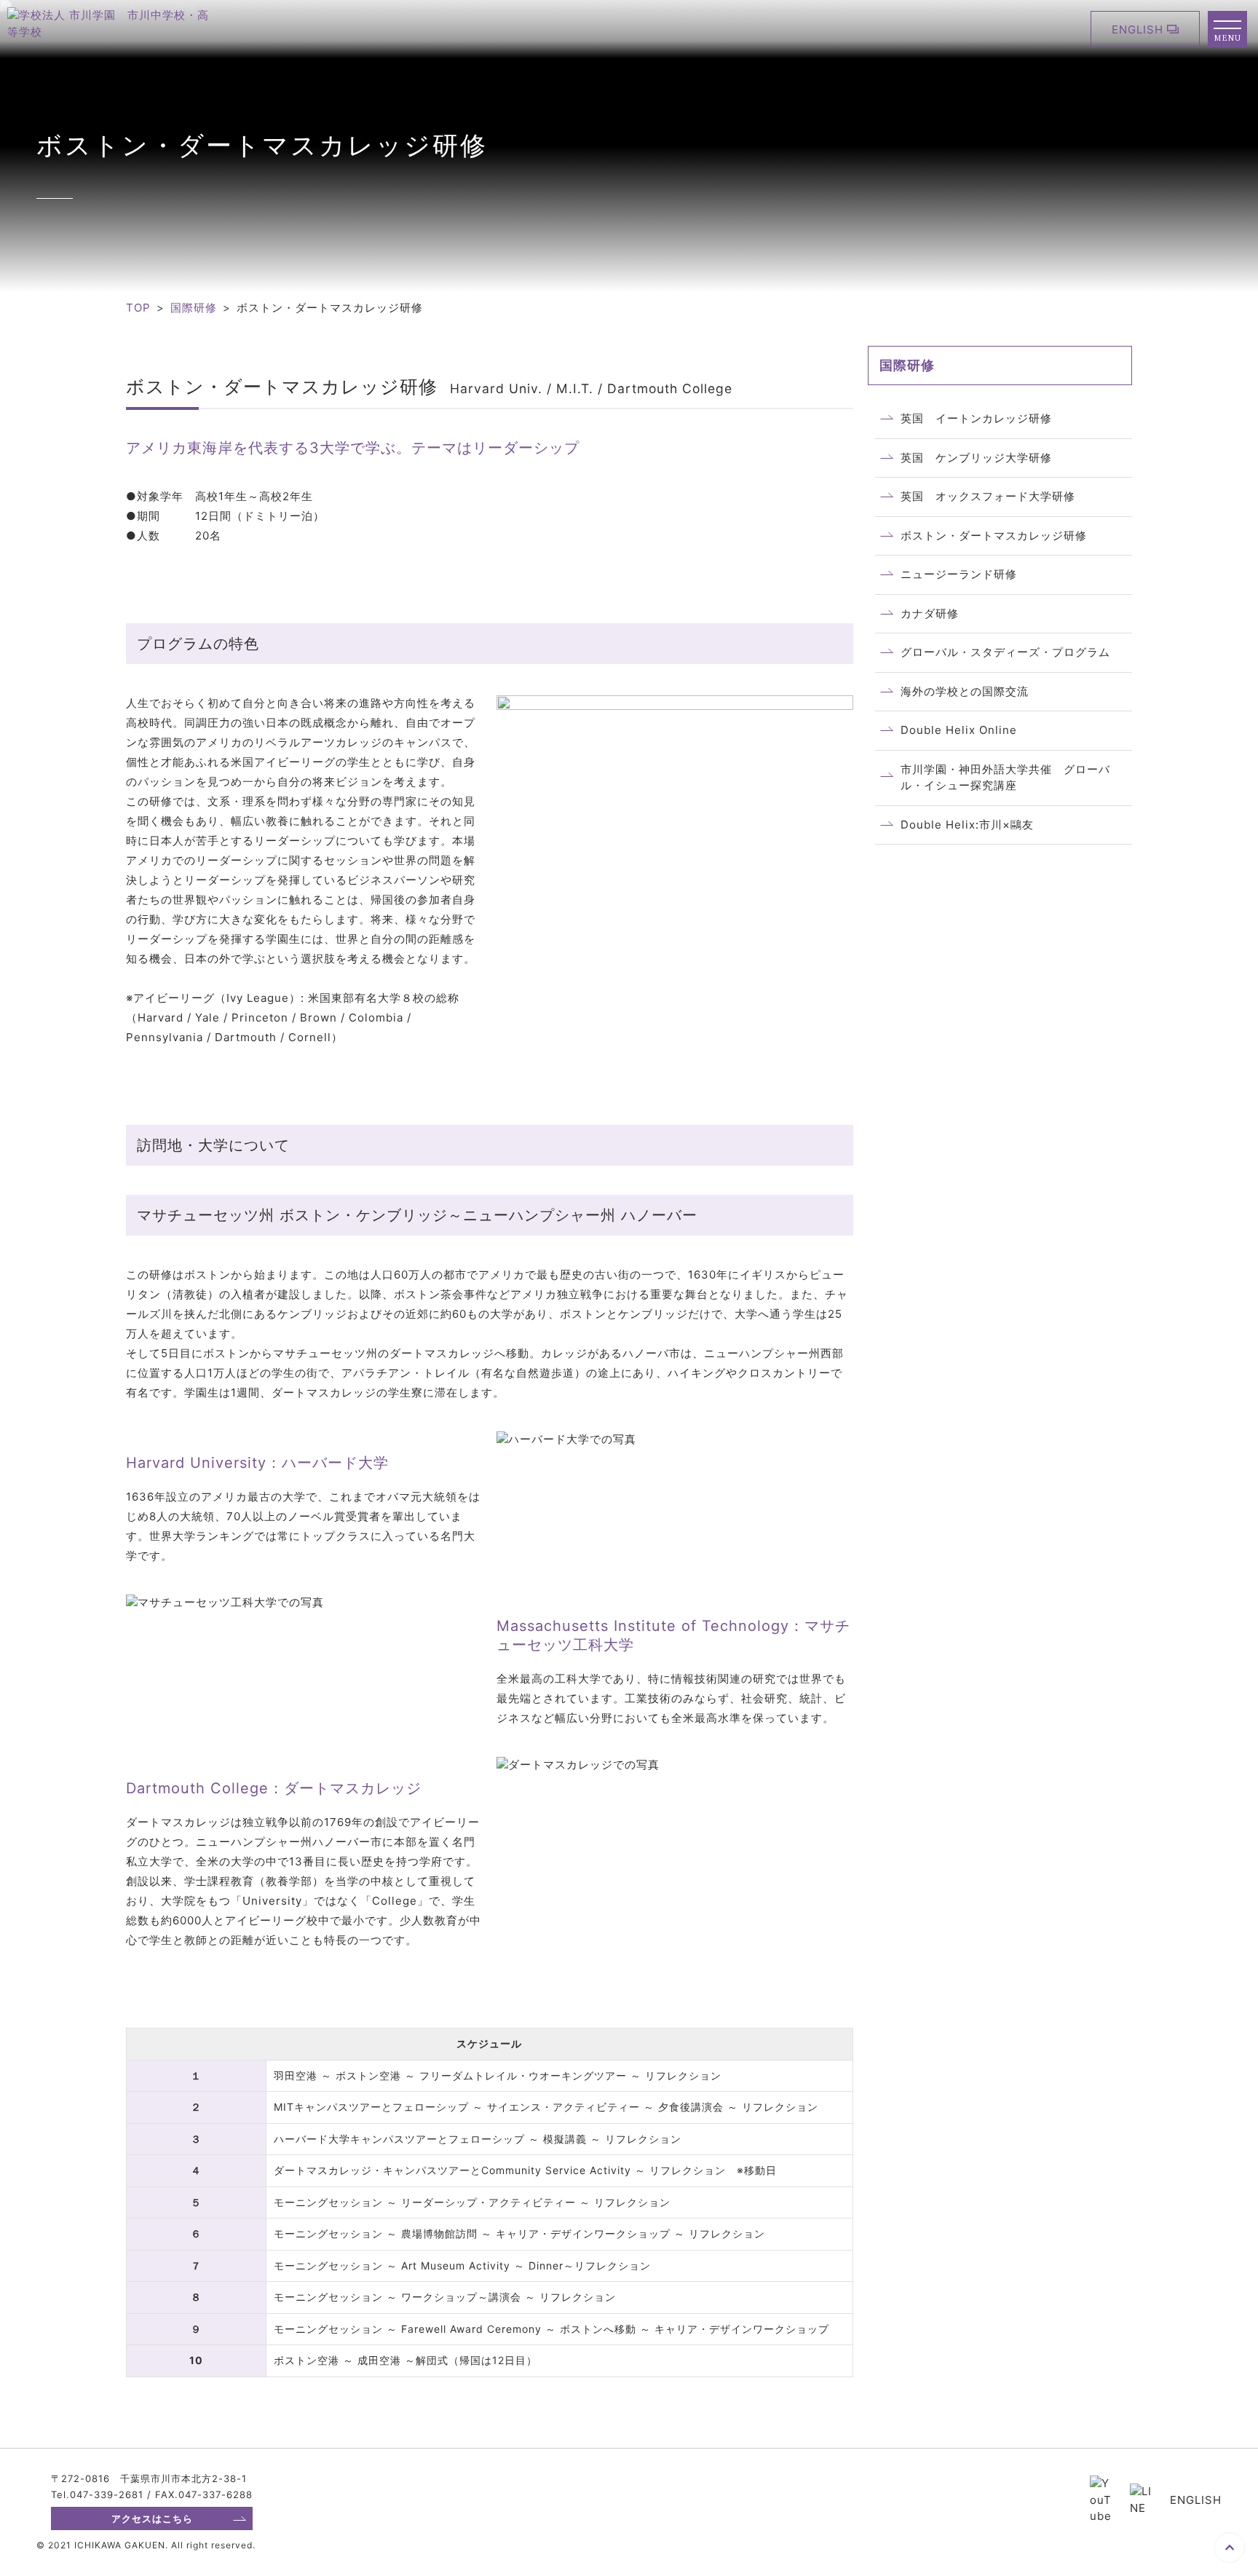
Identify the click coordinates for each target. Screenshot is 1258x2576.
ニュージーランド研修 (959, 574)
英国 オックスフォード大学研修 (988, 496)
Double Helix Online (959, 730)
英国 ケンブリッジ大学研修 (976, 458)
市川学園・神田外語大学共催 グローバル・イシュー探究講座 (1005, 778)
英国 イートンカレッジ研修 (976, 418)
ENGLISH (1138, 29)
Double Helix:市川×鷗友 (967, 825)
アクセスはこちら (152, 2518)
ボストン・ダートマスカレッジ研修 (994, 536)
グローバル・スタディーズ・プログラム (1005, 652)
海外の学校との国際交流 (965, 691)
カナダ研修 (930, 613)
